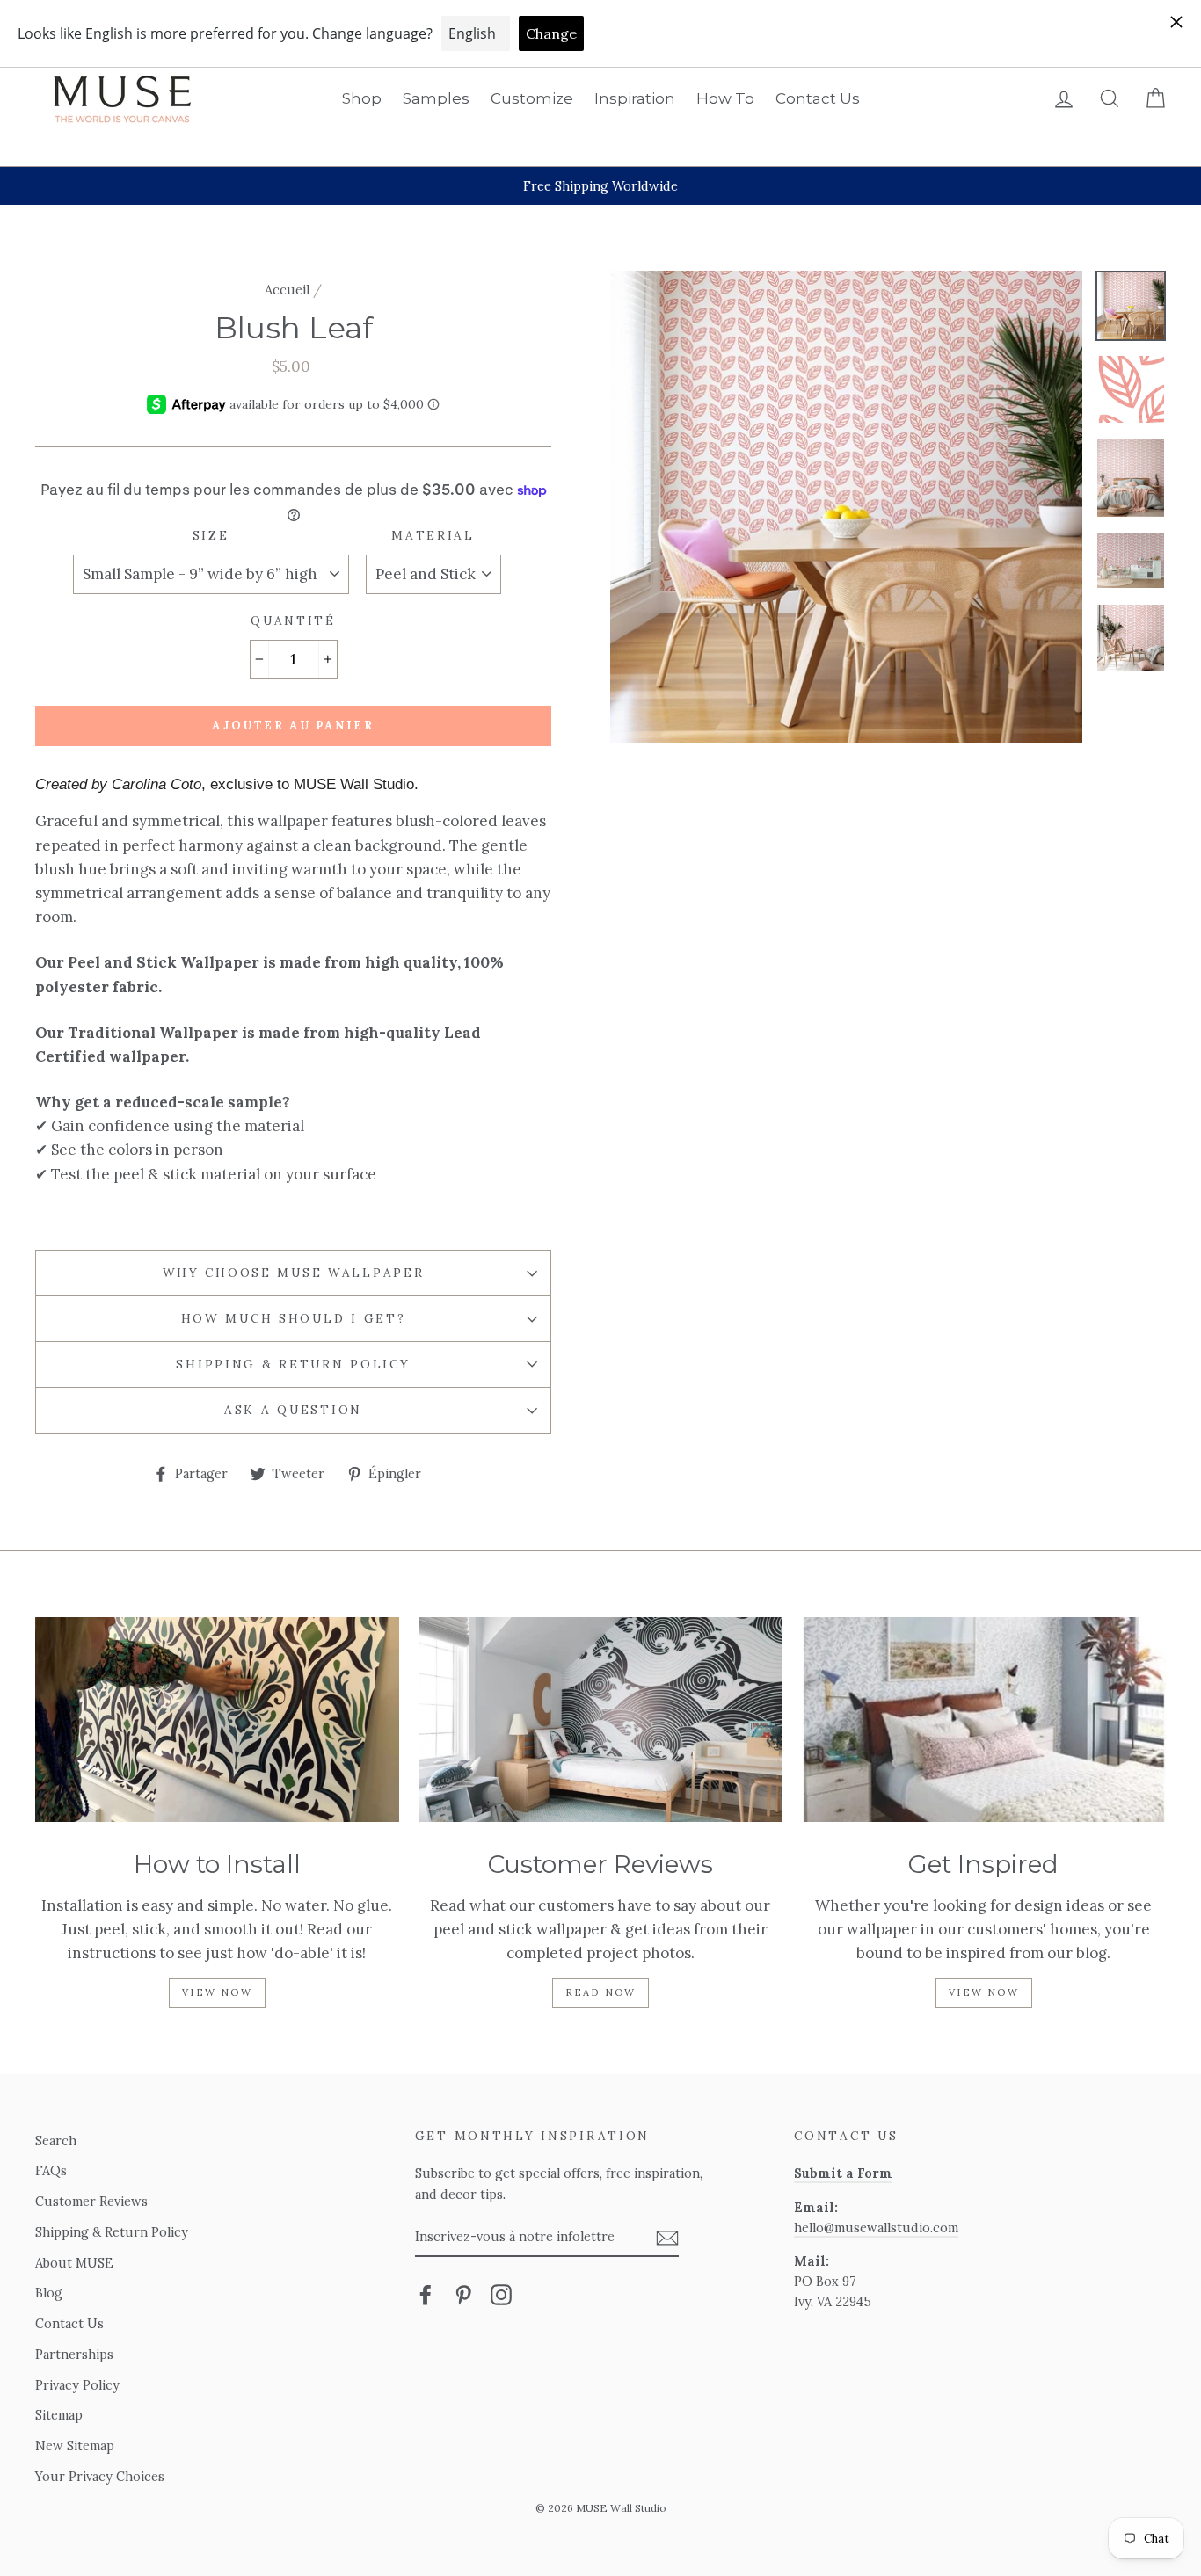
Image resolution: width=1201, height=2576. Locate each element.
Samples (436, 98)
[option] (600, 186)
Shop (362, 98)
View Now (217, 1992)
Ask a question (293, 1410)
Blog (49, 2293)
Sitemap (59, 2415)
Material (433, 535)
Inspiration (635, 98)
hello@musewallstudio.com (876, 2228)
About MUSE (74, 2263)
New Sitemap (75, 2445)
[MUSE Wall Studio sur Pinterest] (463, 2294)
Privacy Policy (77, 2385)
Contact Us (818, 98)
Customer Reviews (91, 2201)
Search (56, 2141)
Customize (532, 98)
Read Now (601, 1992)
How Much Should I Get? (294, 1318)
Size (211, 535)
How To (725, 98)
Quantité (293, 620)
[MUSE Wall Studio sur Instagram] (501, 2294)
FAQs (51, 2170)
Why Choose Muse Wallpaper (294, 1273)
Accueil (287, 290)
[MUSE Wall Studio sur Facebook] (426, 2294)
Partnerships (74, 2354)
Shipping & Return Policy (293, 1364)
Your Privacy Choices (100, 2476)
